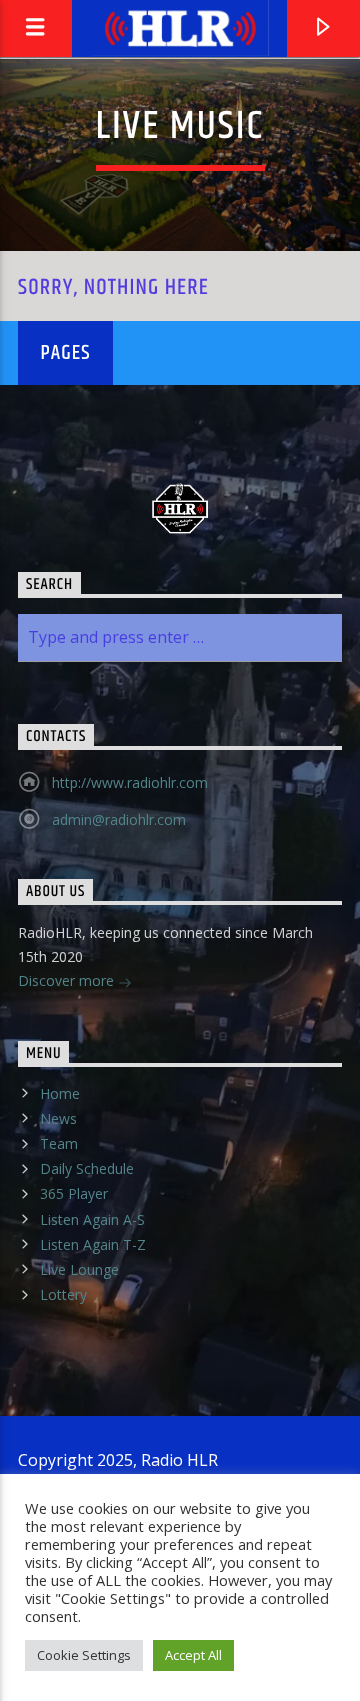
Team (59, 1143)
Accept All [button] (193, 1655)
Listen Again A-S (92, 1219)
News (58, 1118)
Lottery (63, 1294)
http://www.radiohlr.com (130, 782)
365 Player (74, 1193)
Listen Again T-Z (93, 1244)
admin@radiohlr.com (119, 819)
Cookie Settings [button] (84, 1655)
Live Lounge (79, 1269)
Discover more (68, 980)
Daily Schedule (87, 1168)
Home (60, 1093)
